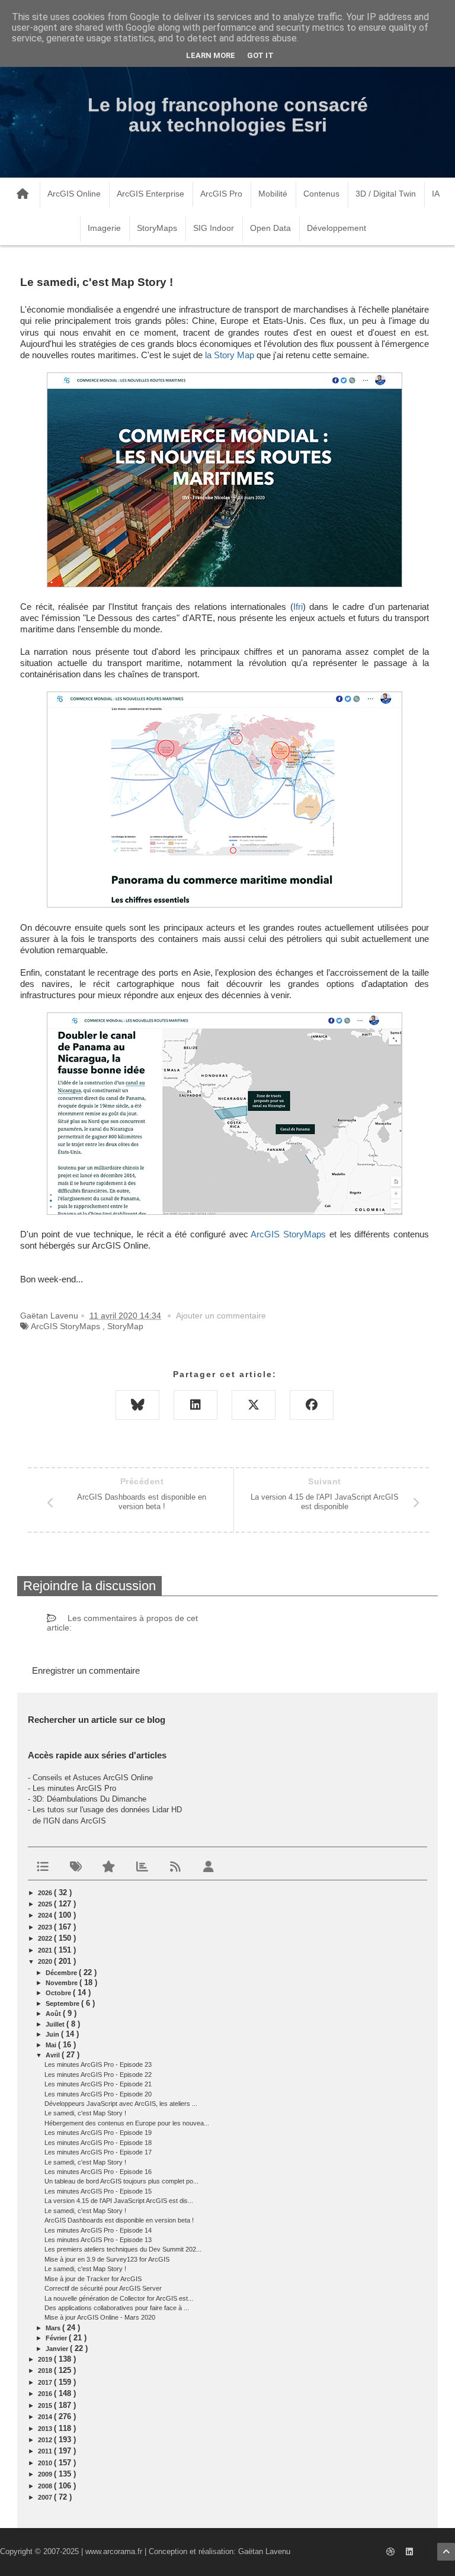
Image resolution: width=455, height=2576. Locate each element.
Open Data (270, 228)
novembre (63, 1983)
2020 (46, 1961)
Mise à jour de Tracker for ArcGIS (93, 2279)
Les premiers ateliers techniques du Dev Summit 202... (123, 2249)
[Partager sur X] (254, 1405)
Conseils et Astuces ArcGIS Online (93, 1778)
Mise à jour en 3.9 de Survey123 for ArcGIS (107, 2259)
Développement (337, 228)
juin (53, 2034)
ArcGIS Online (74, 194)
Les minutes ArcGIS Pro (74, 1788)
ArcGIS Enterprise (150, 194)
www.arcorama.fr (114, 2551)
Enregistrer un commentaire (86, 1670)
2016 (46, 2394)
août (54, 2014)
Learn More (211, 55)
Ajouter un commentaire (221, 1316)
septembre (63, 2003)
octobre (59, 1993)
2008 (46, 2486)
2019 (46, 2359)
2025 (46, 1904)
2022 (46, 1938)
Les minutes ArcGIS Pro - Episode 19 (98, 2133)
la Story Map (230, 355)
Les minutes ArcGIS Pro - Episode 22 (98, 2075)
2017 (46, 2382)
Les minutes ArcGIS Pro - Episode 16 (98, 2172)
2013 (46, 2429)
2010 (46, 2463)
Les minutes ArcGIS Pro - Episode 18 (98, 2143)
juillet (56, 2024)
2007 (46, 2497)
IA (436, 194)
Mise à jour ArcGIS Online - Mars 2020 (100, 2317)
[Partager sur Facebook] (312, 1405)
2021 (46, 1950)
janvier (58, 2349)
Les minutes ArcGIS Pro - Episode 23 (98, 2064)
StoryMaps (157, 228)
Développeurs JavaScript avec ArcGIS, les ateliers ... (121, 2104)
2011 (46, 2451)
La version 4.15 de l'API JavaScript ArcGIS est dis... (119, 2201)
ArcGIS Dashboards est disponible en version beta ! (119, 2220)
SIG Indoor (214, 228)
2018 (46, 2371)
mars (54, 2328)
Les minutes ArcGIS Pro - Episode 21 (98, 2084)
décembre (62, 1973)
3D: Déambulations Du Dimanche (89, 1799)
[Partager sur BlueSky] (137, 1405)
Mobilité (273, 194)
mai (52, 2045)
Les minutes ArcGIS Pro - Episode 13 (98, 2240)
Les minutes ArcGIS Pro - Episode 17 (98, 2152)
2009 (46, 2474)
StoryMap (125, 1326)
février (57, 2338)
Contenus (321, 194)
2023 (46, 1927)
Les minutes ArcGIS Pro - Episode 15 (98, 2191)
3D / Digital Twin (386, 194)
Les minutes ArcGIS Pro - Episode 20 (98, 2094)
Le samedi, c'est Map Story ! (85, 2113)
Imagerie (104, 228)
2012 (46, 2440)
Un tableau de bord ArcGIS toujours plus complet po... (121, 2181)
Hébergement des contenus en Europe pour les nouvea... (127, 2123)
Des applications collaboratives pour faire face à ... (117, 2308)
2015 (46, 2405)
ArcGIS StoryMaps (288, 1234)
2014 (46, 2417)
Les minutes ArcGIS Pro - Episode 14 (98, 2230)
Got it (260, 55)
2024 (46, 1915)
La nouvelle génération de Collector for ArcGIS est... (119, 2298)
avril (54, 2055)
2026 (46, 1893)
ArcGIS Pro (221, 194)
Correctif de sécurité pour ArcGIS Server (103, 2288)
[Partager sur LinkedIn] (196, 1405)
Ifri (298, 607)
